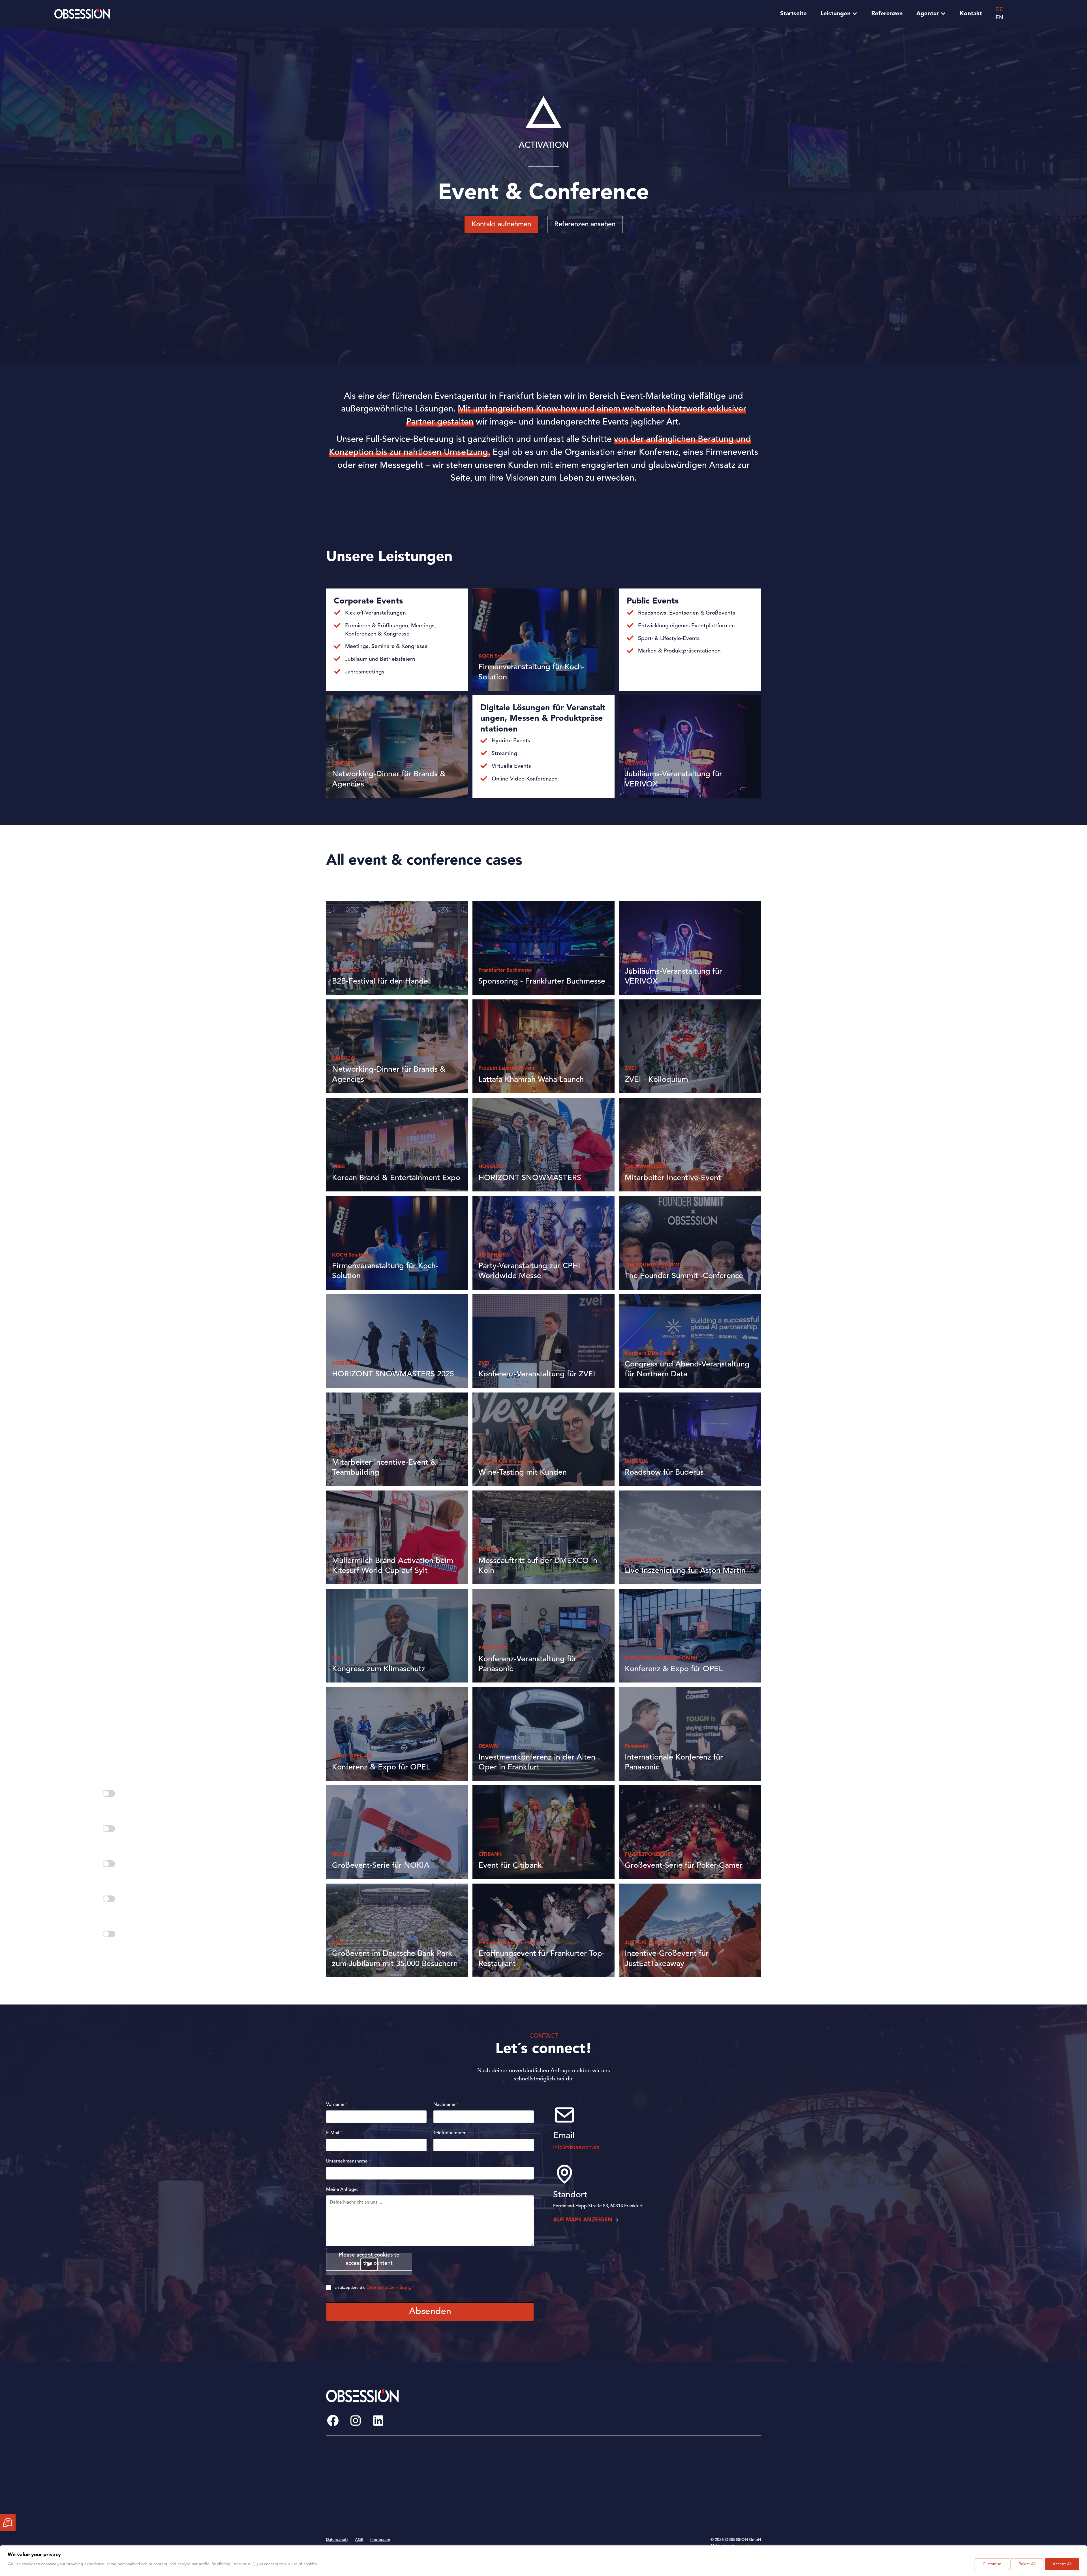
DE (999, 10)
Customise (992, 2564)
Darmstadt (512, 2491)
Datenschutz (337, 2540)
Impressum (380, 2540)
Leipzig (603, 2510)
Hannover (605, 2482)
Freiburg (604, 2472)
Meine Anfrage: (342, 2190)
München (698, 2482)
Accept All (1062, 2564)
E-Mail (334, 2133)
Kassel (602, 2500)
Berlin (508, 2472)
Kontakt (971, 14)
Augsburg (512, 2463)
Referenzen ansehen (585, 225)
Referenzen (887, 14)
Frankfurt (605, 2463)
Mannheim (699, 2472)
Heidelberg (607, 2491)
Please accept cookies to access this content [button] (369, 2259)
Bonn (507, 2482)
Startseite (793, 14)
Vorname (337, 2105)
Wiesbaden (700, 2500)
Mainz (695, 2463)
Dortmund (512, 2500)
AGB (359, 2540)
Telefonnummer (450, 2133)
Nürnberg (699, 2491)
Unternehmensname (348, 2161)
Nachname (446, 2105)
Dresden (510, 2510)
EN (999, 18)
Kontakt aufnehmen (501, 225)
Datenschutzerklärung (389, 2288)
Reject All (1027, 2564)
